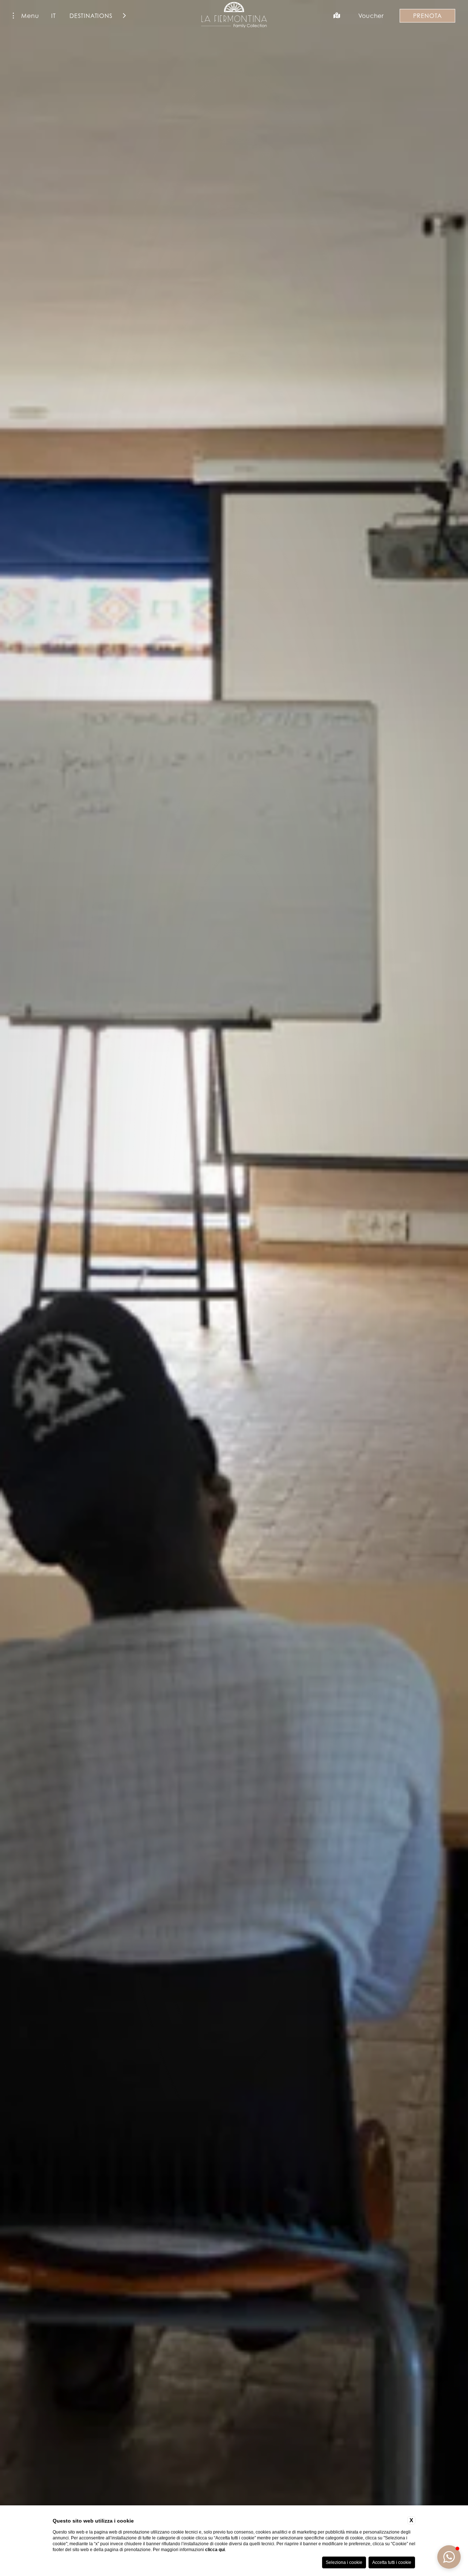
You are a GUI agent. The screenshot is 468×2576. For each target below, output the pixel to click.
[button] (449, 2557)
